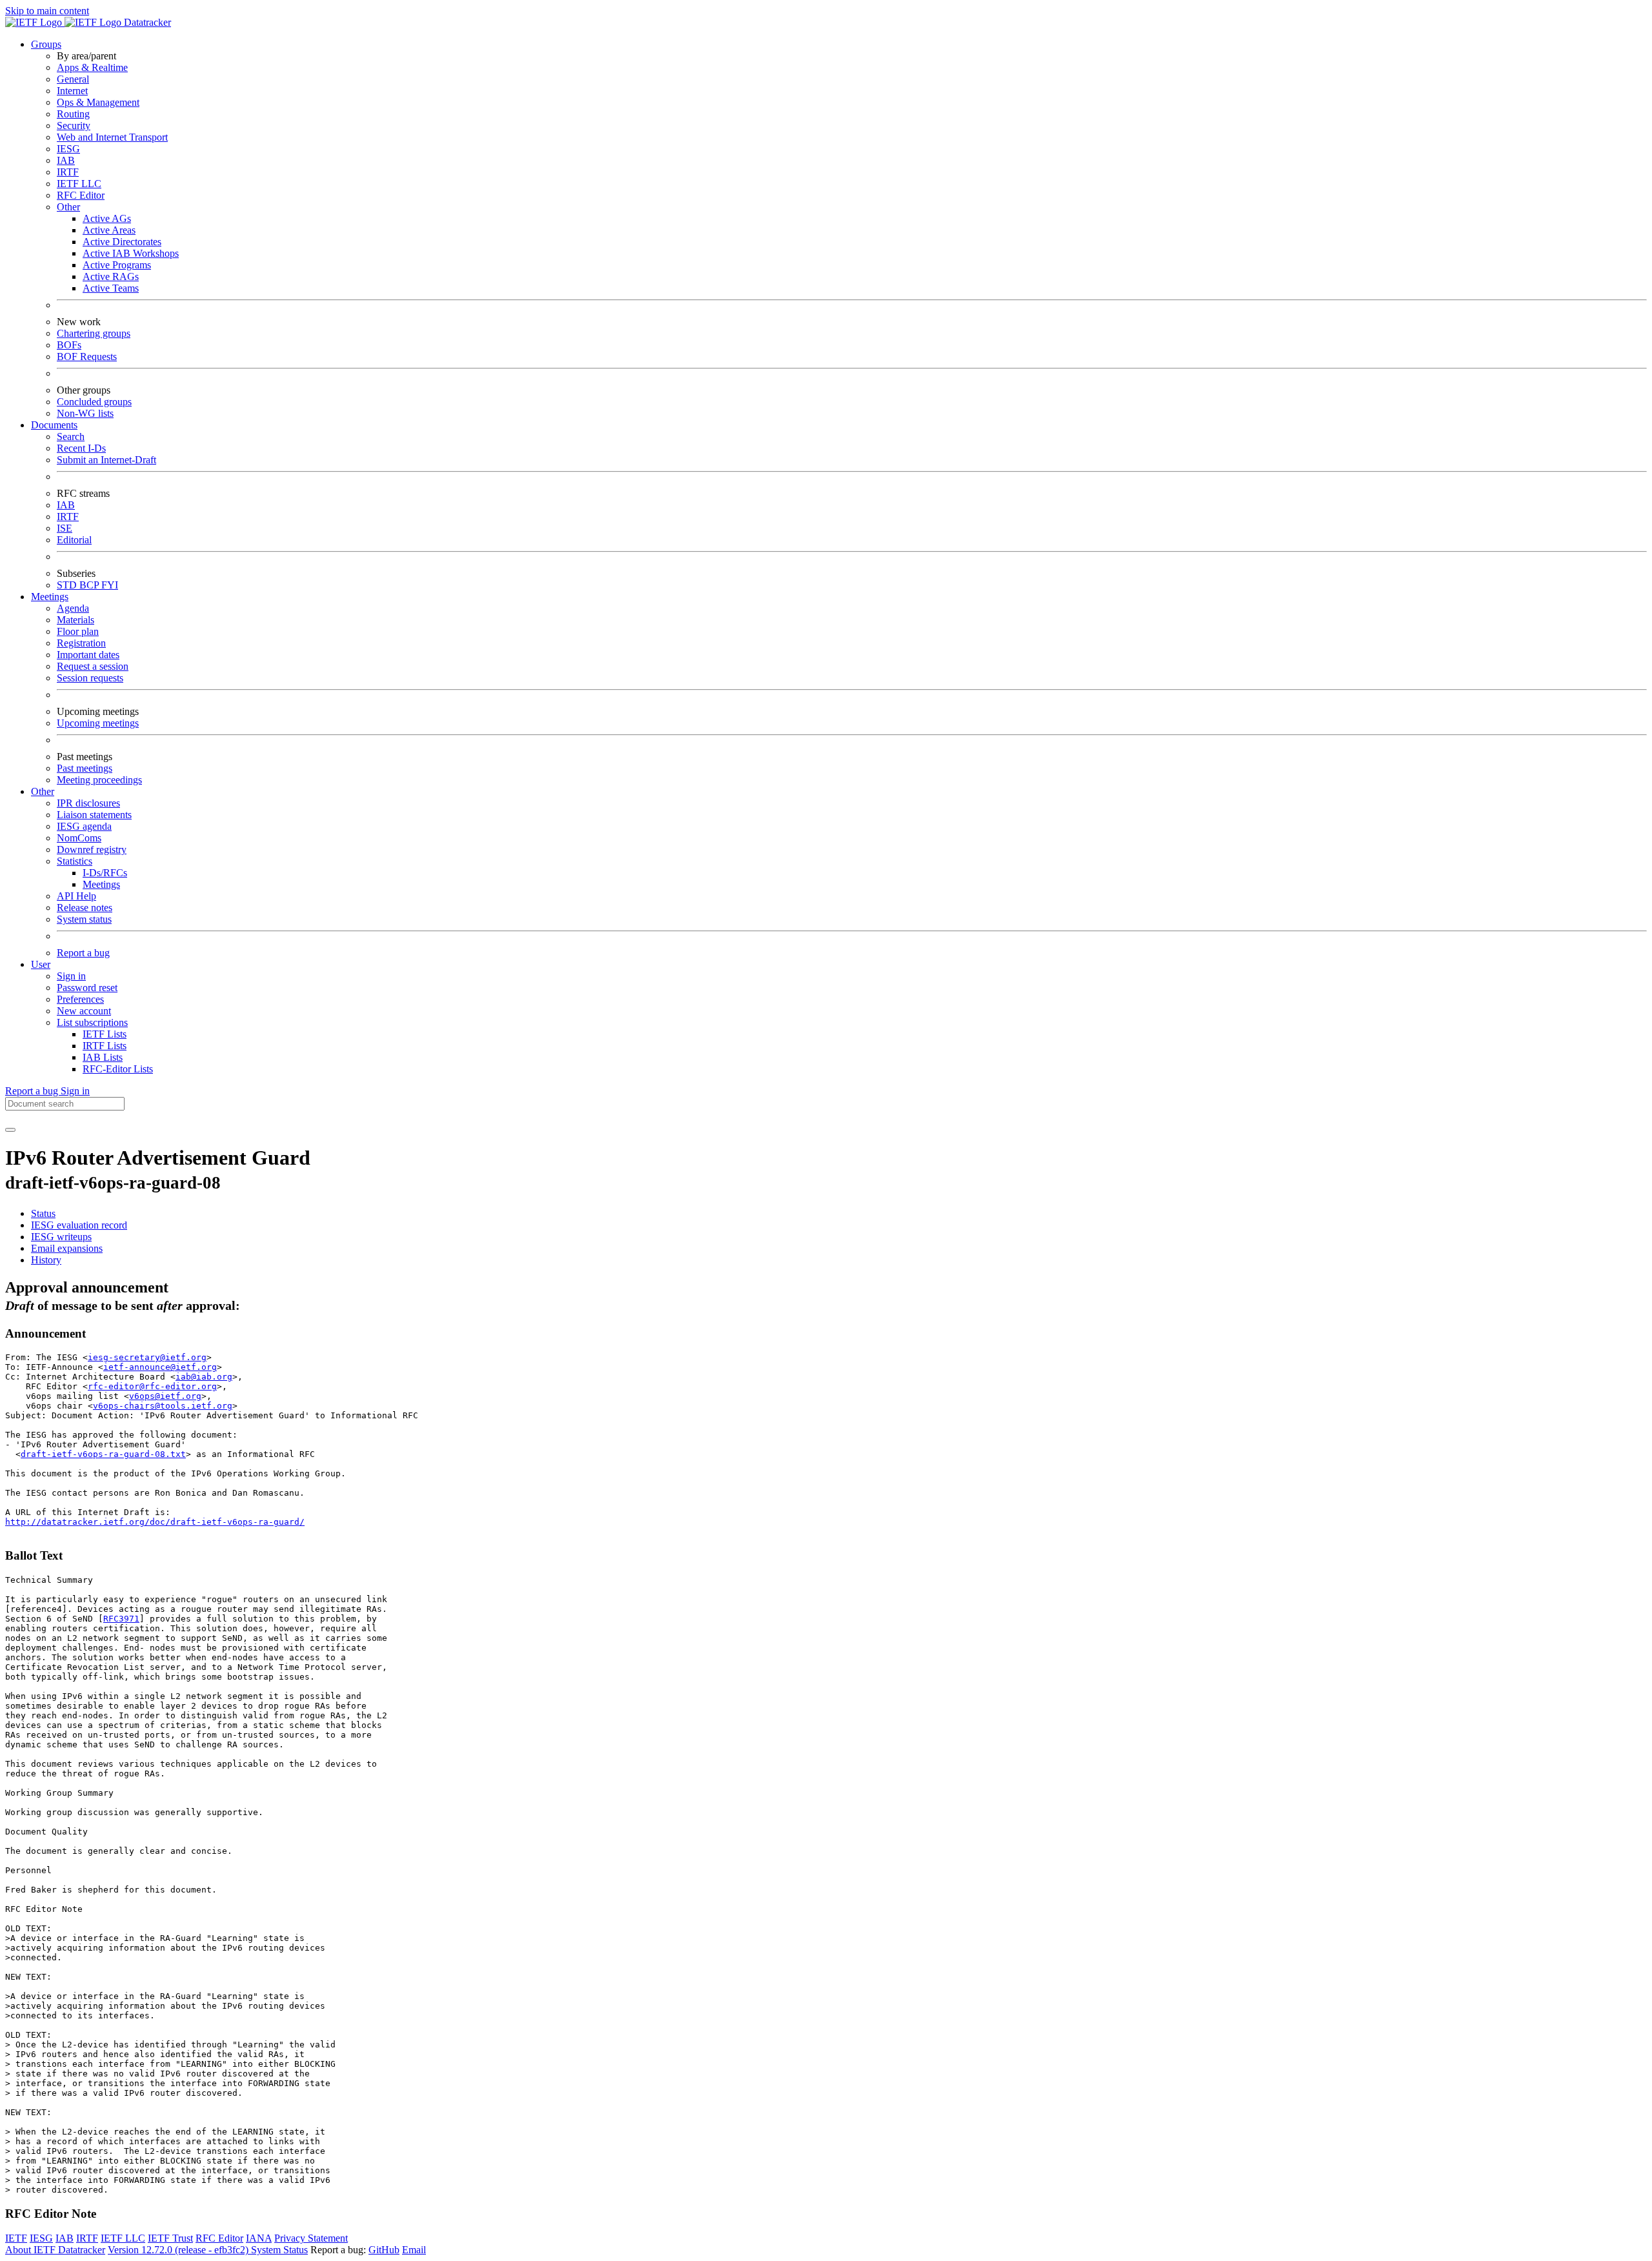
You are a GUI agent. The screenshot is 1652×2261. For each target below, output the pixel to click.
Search (71, 437)
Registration (81, 643)
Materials (76, 620)
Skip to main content (47, 11)
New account (84, 1011)
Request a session (93, 666)
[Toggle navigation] (10, 1130)
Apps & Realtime (92, 67)
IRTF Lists (105, 1046)
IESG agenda (84, 826)
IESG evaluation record (79, 1225)
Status (43, 1213)
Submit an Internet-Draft (106, 460)
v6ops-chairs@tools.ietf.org (163, 1406)
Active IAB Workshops (131, 253)
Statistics (75, 861)
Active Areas (109, 230)
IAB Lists (103, 1057)
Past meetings (85, 768)
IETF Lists (105, 1034)
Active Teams (111, 288)
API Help (76, 896)
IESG (68, 149)
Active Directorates (122, 242)
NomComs (79, 838)
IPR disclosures (88, 803)
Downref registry (92, 849)
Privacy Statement (311, 2238)
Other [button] (43, 791)
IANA (259, 2238)
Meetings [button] (50, 597)
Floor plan (78, 631)
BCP (90, 585)
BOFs (69, 345)
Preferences (80, 999)
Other (68, 207)
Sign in (71, 976)
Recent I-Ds (81, 448)
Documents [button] (54, 425)
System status (84, 919)
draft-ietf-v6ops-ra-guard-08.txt (103, 1454)
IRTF (68, 172)
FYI (110, 585)
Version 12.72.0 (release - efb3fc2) (179, 2250)
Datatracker (146, 22)
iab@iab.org (204, 1377)
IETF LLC (79, 184)
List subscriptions (92, 1022)
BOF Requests (87, 357)
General (73, 79)
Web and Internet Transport (112, 137)
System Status (279, 2250)
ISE (65, 528)
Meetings (101, 884)
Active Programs (117, 265)
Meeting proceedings (99, 780)
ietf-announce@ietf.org (160, 1367)
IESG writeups (61, 1237)
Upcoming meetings (98, 723)
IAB (66, 160)
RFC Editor (81, 195)
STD (68, 585)
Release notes (85, 908)
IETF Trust (170, 2238)
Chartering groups (94, 333)
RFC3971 (121, 1619)
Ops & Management (98, 102)
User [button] (41, 964)
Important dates (88, 655)
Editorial (74, 540)
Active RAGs (111, 276)
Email (414, 2250)
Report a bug (83, 953)
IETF (16, 2238)
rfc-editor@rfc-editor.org (152, 1386)
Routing (73, 114)
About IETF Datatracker (55, 2250)
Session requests (90, 678)
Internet (72, 91)
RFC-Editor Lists (118, 1069)
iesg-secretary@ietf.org (147, 1357)
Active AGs (107, 218)
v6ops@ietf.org (165, 1396)
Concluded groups (94, 402)
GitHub (384, 2250)
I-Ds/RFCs (105, 873)
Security (74, 126)
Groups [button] (46, 44)
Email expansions (67, 1248)
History (46, 1260)
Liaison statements (94, 815)
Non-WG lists (85, 413)
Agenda (73, 608)
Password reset (87, 988)
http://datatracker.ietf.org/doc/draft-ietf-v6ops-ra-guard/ (155, 1522)
